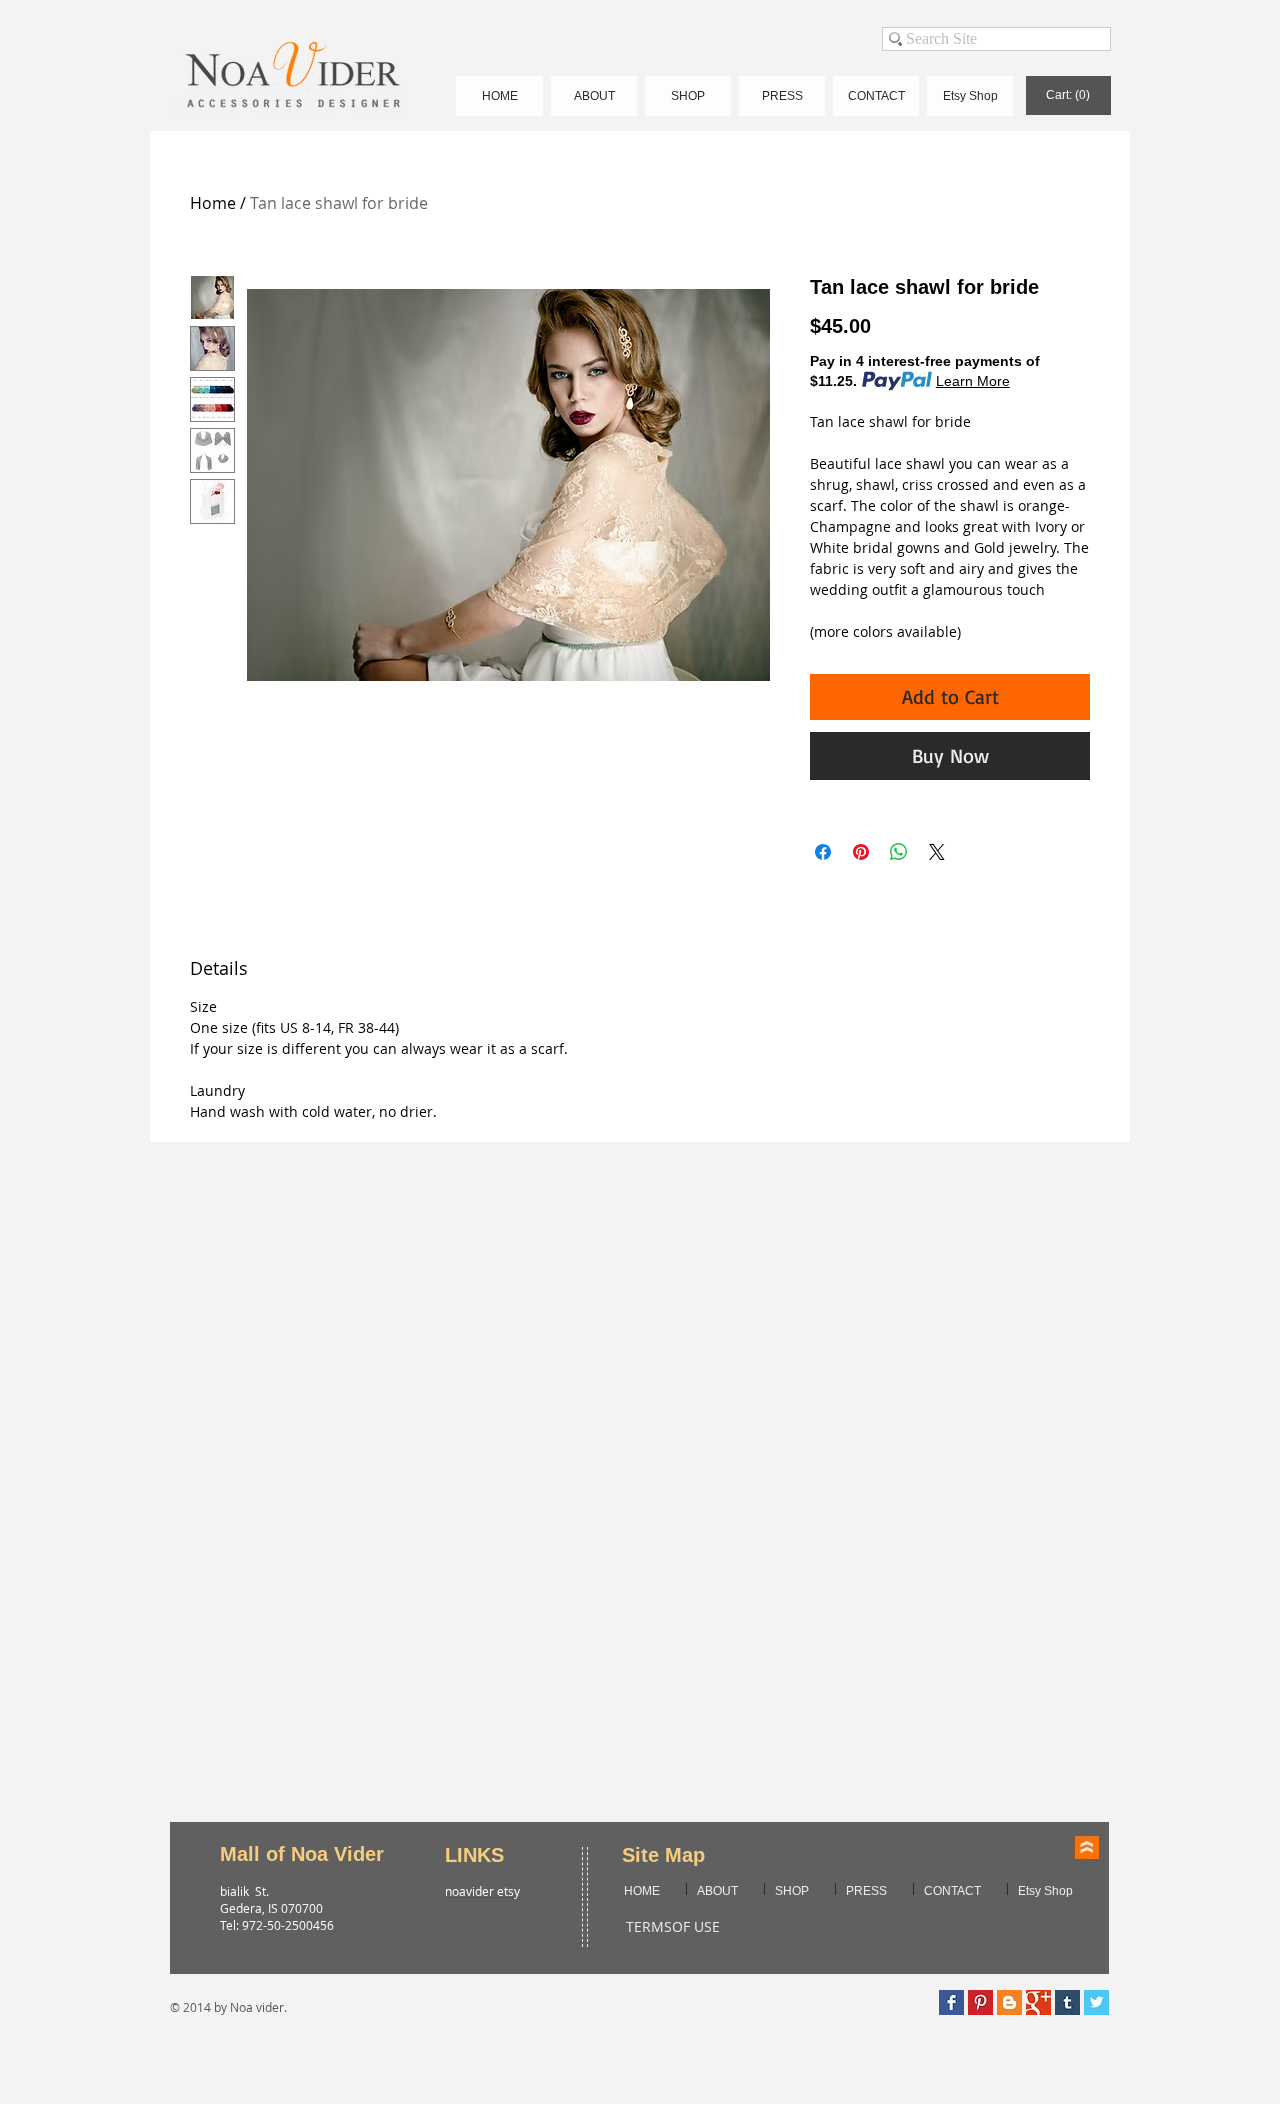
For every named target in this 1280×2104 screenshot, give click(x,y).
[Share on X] (937, 852)
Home (213, 203)
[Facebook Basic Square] (951, 2002)
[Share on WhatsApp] (899, 852)
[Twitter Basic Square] (1096, 2002)
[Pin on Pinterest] (861, 852)
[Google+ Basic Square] (1038, 2002)
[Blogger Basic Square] (1009, 2002)
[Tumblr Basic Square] (1067, 2002)
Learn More (973, 381)
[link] (1068, 95)
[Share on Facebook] (823, 852)
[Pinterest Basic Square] (980, 2002)
